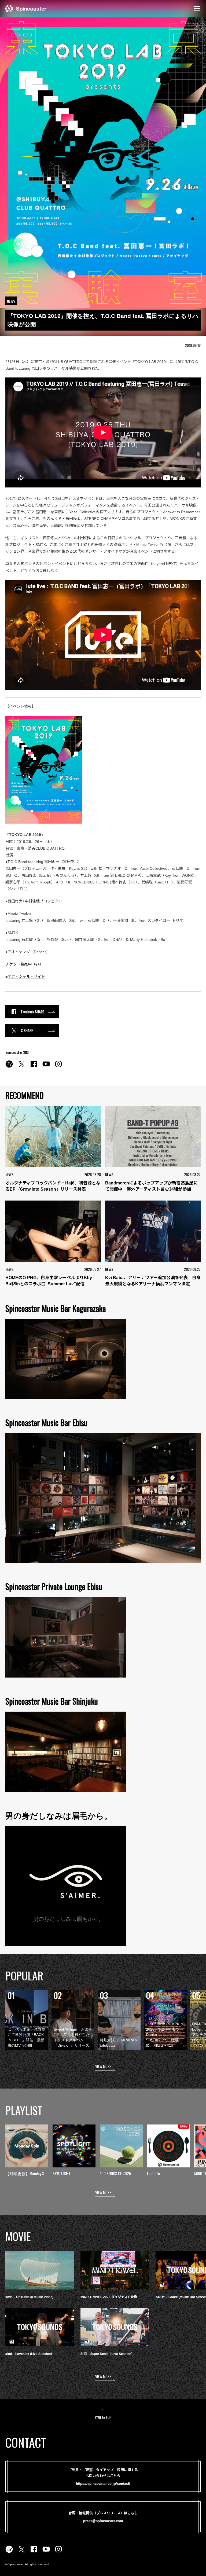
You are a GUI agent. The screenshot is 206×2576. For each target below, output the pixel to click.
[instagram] (58, 1067)
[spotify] (9, 1067)
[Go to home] (26, 8)
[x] (21, 1067)
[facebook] (34, 1067)
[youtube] (46, 1067)
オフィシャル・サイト (26, 977)
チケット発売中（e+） (24, 964)
